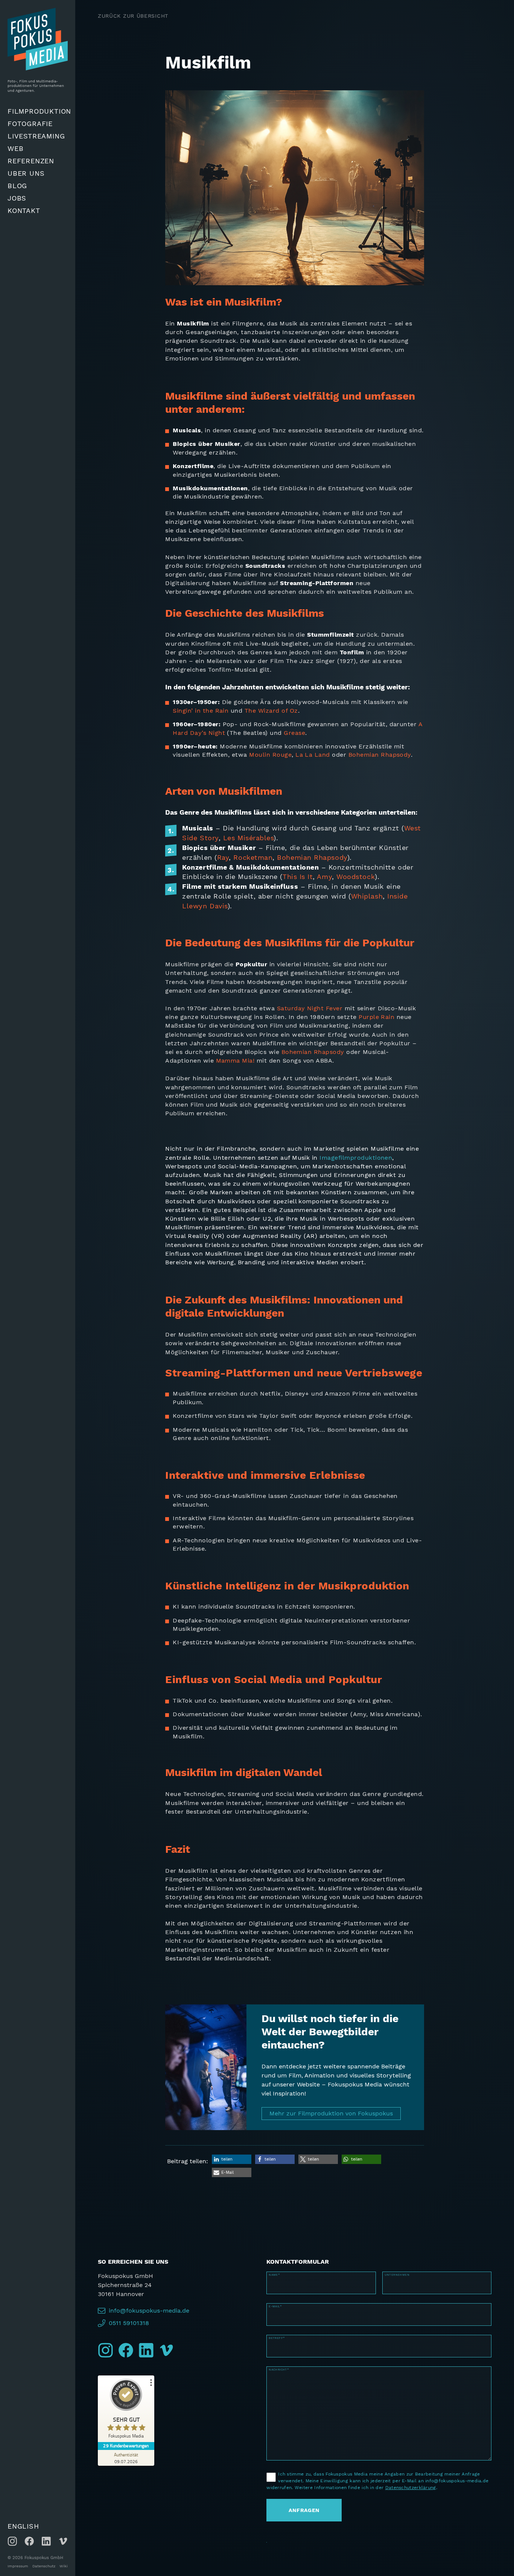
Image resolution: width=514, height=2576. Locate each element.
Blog (17, 186)
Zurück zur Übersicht (133, 16)
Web (15, 148)
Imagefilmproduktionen (356, 1158)
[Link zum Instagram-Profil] (12, 2541)
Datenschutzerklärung (411, 2488)
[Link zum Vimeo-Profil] (63, 2541)
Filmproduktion (39, 111)
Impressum (18, 2566)
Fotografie (30, 124)
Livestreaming (36, 136)
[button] (232, 2159)
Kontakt (24, 211)
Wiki (64, 2566)
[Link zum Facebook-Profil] (29, 2541)
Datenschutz (44, 2566)
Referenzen (31, 161)
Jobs (17, 198)
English (23, 2526)
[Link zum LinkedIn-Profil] (46, 2541)
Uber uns (26, 173)
